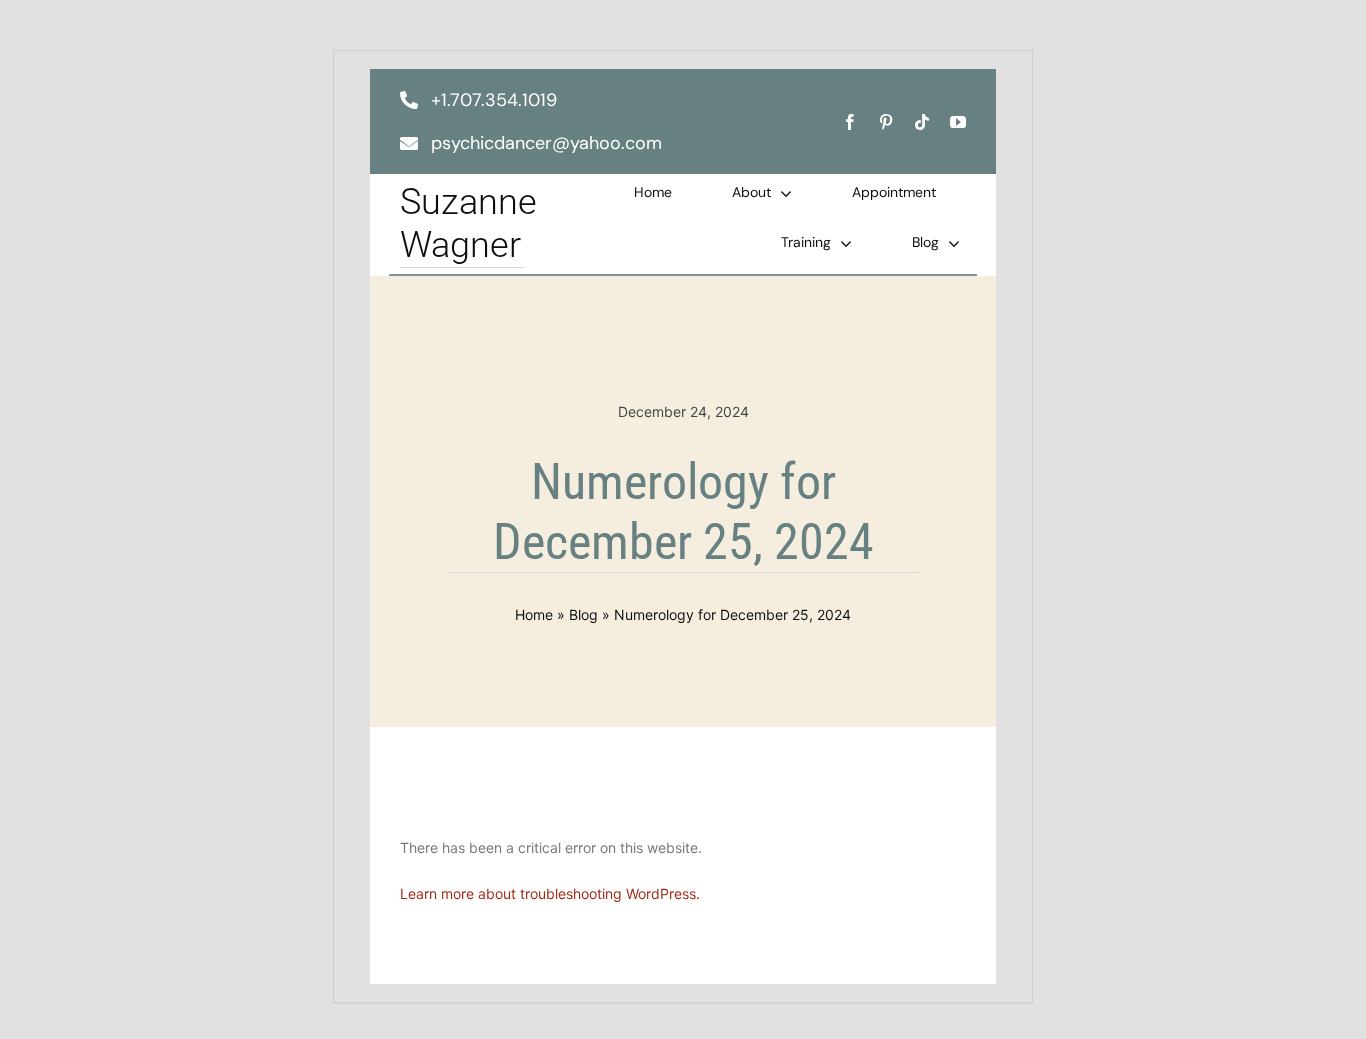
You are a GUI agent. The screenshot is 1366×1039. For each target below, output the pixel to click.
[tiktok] (922, 122)
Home (534, 614)
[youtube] (958, 122)
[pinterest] (886, 122)
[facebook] (850, 122)
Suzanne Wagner (468, 223)
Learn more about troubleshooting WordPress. (550, 893)
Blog (583, 614)
